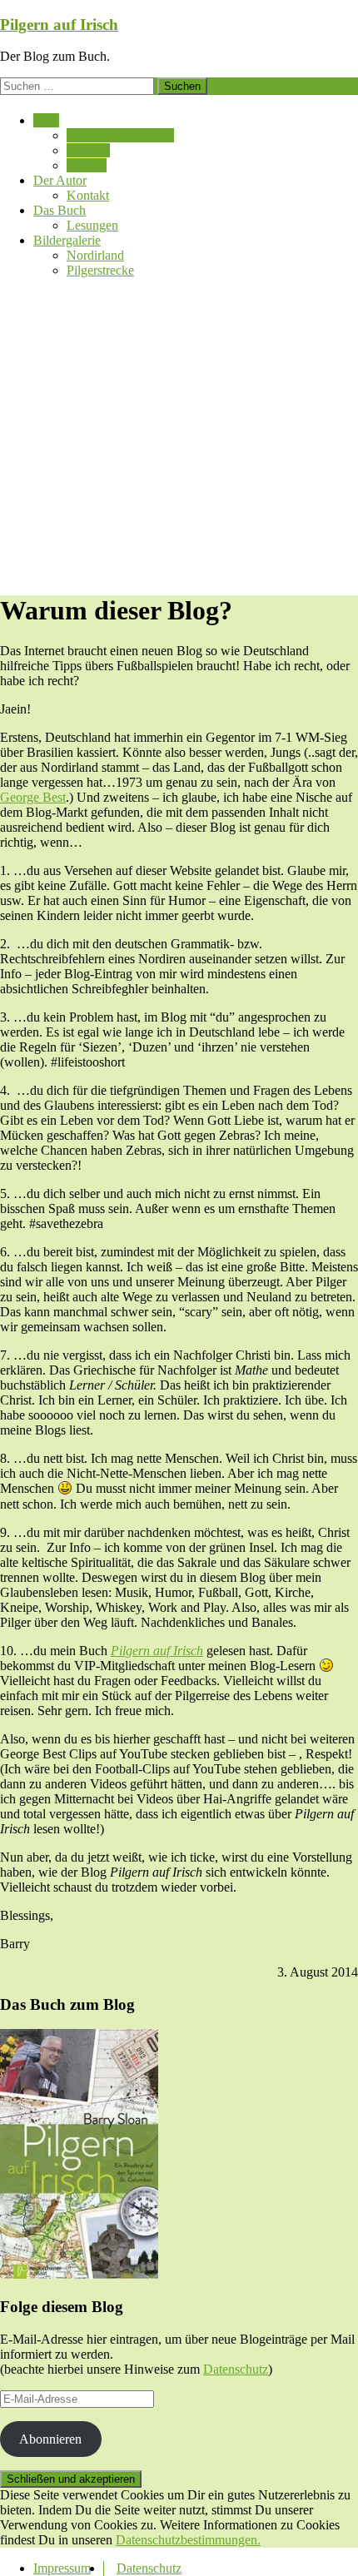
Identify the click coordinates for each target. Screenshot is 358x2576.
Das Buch (60, 210)
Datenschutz (236, 2369)
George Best (33, 797)
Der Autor (60, 180)
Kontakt (88, 195)
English (87, 165)
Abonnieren (50, 2439)
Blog (46, 120)
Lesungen (92, 225)
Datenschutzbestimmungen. (188, 2540)
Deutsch (88, 150)
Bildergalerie (67, 240)
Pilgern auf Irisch (59, 25)
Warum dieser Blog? (120, 135)
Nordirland (95, 255)
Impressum (62, 2568)
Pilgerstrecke (100, 270)
